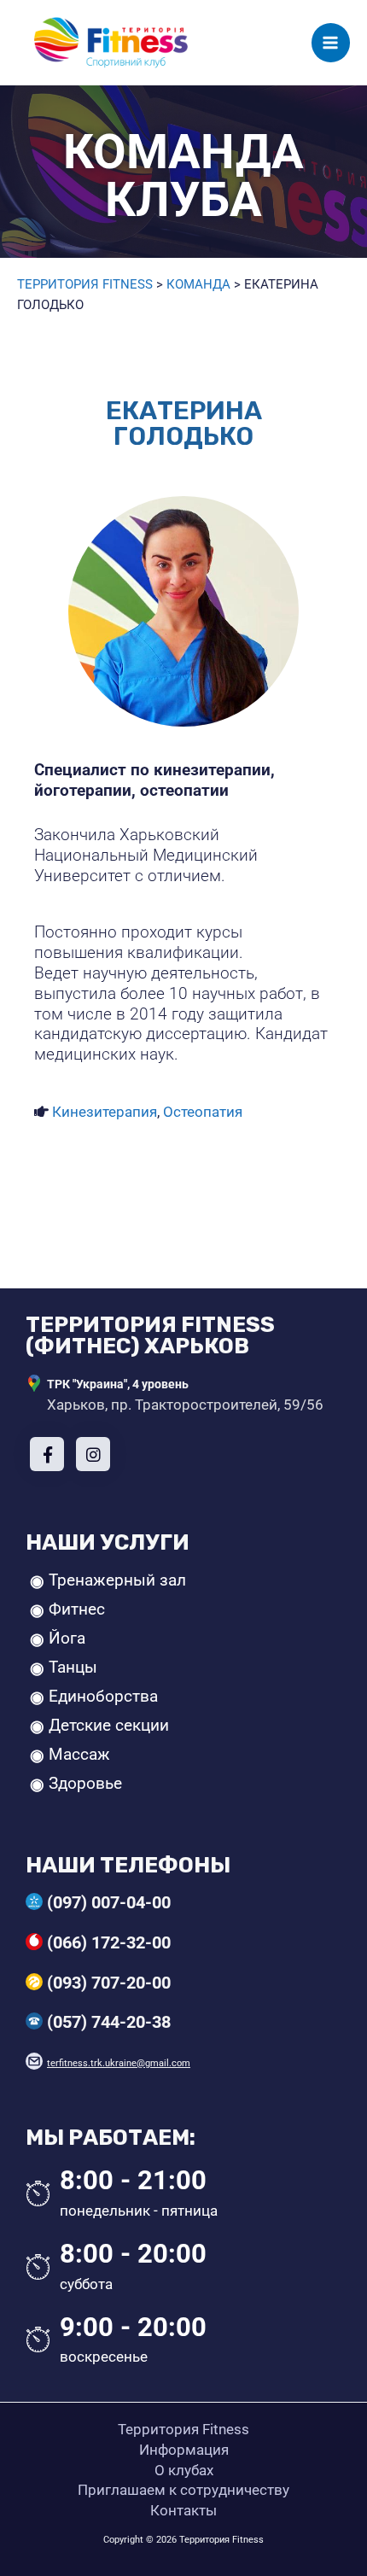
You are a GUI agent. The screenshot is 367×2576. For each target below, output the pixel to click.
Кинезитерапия (105, 1112)
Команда (198, 284)
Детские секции (109, 1726)
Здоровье (85, 1784)
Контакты (183, 2510)
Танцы (73, 1668)
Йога (67, 1638)
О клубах (184, 2470)
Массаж (79, 1755)
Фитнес (77, 1609)
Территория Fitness (85, 284)
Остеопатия (203, 1112)
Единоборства (103, 1697)
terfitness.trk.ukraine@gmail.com (119, 2063)
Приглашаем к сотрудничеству (183, 2490)
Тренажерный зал (117, 1580)
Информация (184, 2450)
